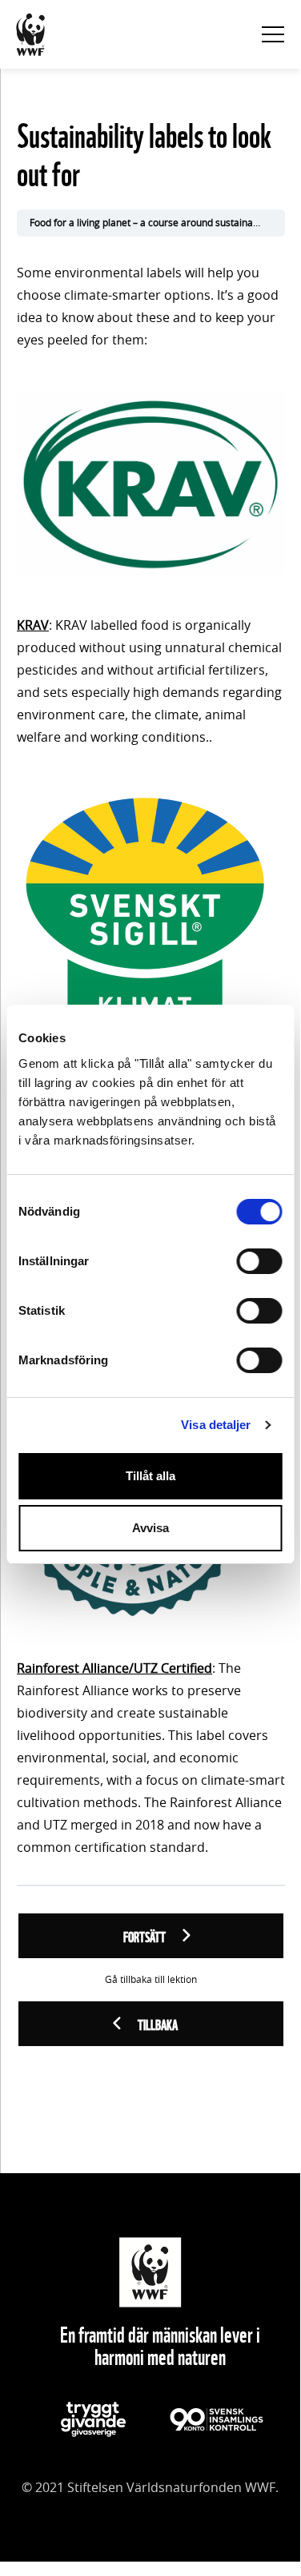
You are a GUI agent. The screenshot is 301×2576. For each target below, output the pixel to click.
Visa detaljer (216, 1425)
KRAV (33, 626)
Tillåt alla (150, 1476)
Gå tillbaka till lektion (151, 1980)
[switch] (259, 1261)
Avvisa (150, 1528)
